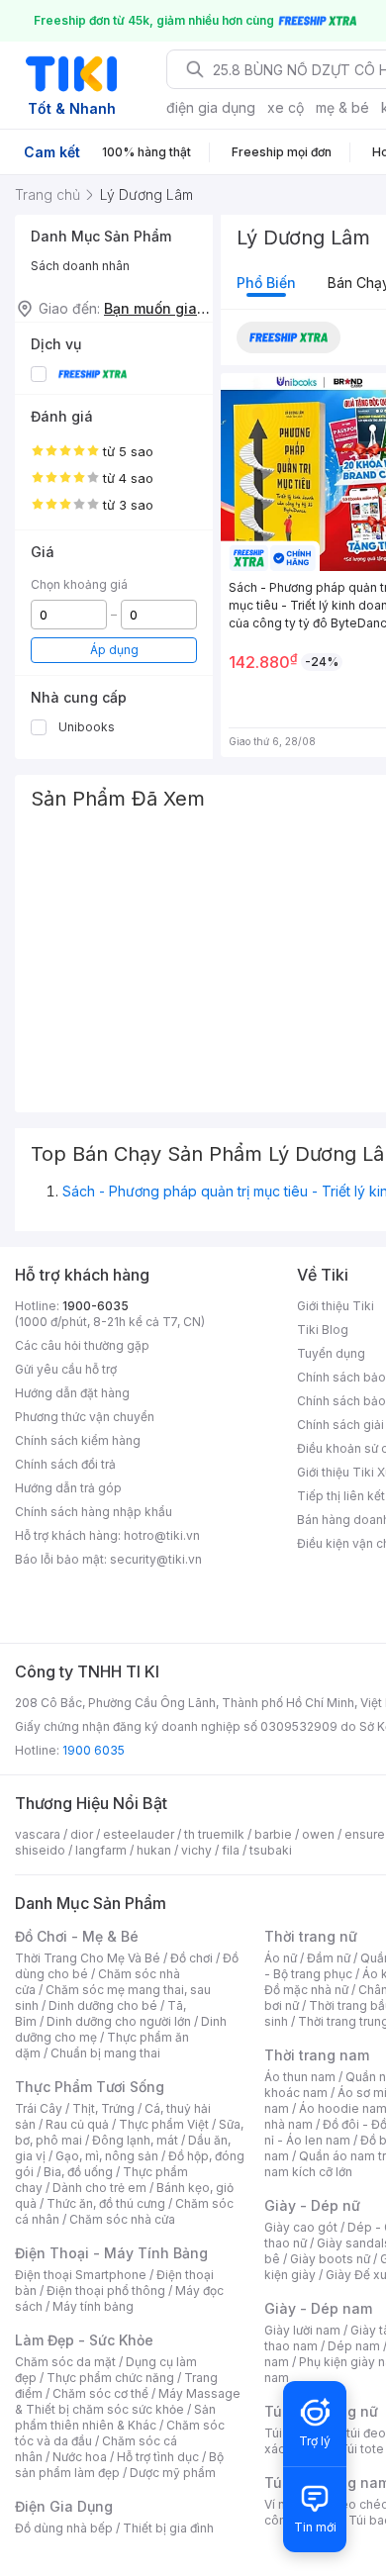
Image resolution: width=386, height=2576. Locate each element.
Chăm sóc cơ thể (100, 2393)
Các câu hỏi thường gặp (82, 1345)
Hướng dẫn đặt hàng (72, 1393)
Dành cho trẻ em (99, 2188)
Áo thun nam (300, 2077)
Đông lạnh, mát (135, 2140)
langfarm (101, 1850)
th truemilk (214, 1834)
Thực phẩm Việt (164, 2124)
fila (231, 1850)
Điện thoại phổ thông (106, 2290)
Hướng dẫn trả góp (68, 1488)
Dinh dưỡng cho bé (103, 2005)
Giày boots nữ (330, 2259)
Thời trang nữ (311, 1936)
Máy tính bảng (93, 2306)
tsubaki (271, 1850)
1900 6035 (94, 1750)
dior (82, 1834)
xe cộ (286, 107)
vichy (196, 1850)
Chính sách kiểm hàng (78, 1440)
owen (318, 1834)
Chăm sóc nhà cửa (122, 2219)
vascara (38, 1834)
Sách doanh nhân (80, 266)
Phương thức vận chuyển (85, 1417)
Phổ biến (266, 283)
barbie (273, 1834)
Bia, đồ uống (78, 2172)
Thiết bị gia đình (168, 2528)
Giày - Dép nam (318, 2308)
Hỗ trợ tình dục (158, 2457)
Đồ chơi (192, 1958)
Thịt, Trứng (103, 2108)
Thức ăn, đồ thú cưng (106, 2203)
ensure (365, 1834)
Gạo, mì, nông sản (107, 2156)
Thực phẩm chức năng (110, 2378)
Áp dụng (114, 650)
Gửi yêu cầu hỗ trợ (66, 1369)
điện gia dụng (211, 107)
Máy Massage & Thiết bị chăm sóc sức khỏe (128, 2401)
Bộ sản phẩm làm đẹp (119, 2465)
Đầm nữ (329, 1958)
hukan (154, 1850)
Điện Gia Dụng (64, 2506)
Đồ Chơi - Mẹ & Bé (77, 1936)
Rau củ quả (77, 2124)
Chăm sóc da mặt (65, 2362)
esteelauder (139, 1834)
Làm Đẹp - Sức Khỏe (84, 2340)
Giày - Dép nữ (312, 2205)
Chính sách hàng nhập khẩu (94, 1512)
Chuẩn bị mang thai (105, 2053)
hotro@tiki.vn (162, 1535)
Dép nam (354, 2346)
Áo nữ (281, 1958)
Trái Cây (39, 2108)
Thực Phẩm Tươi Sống (90, 2087)
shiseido (40, 1850)
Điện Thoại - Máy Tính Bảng (111, 2253)
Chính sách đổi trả (65, 1464)
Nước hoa (80, 2457)
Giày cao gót (301, 2227)
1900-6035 (96, 1306)
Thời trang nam (317, 2055)
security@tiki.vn (156, 1559)
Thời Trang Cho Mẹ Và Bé (88, 1958)
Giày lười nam (302, 2330)
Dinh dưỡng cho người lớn (119, 2021)
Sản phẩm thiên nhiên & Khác (115, 2417)
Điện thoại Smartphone (81, 2275)
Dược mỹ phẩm (173, 2473)
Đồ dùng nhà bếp (64, 2528)
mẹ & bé (342, 107)
